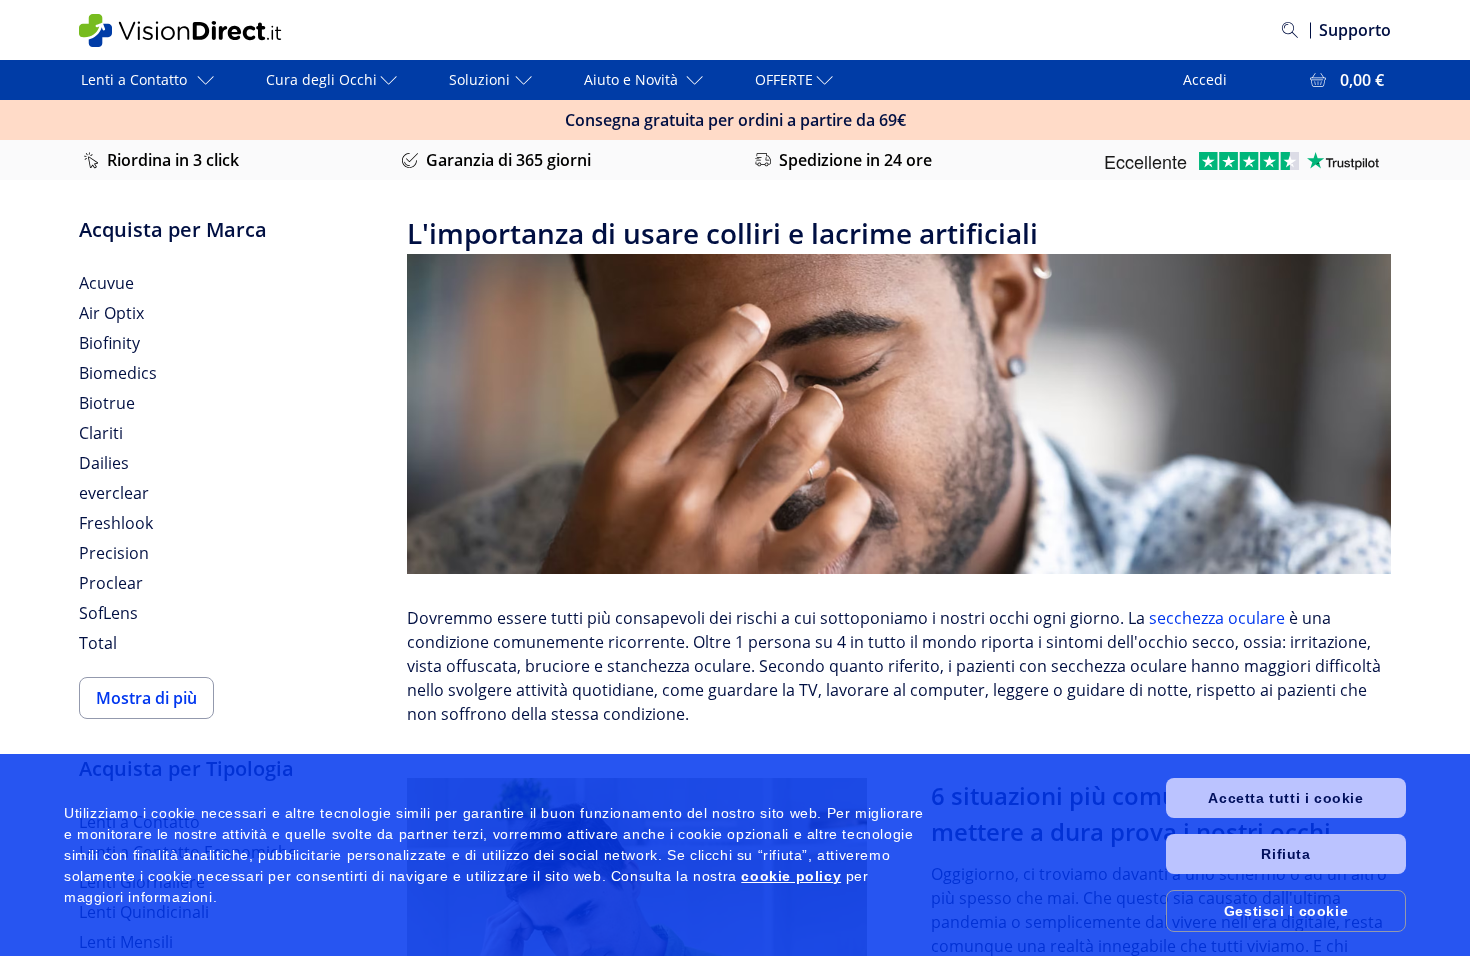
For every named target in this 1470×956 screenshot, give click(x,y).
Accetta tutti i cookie (1285, 798)
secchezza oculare (1217, 618)
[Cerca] (1290, 30)
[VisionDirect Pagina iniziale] (198, 30)
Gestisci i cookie (1286, 911)
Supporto (1355, 30)
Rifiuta (1285, 854)
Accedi (1205, 79)
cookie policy (791, 876)
